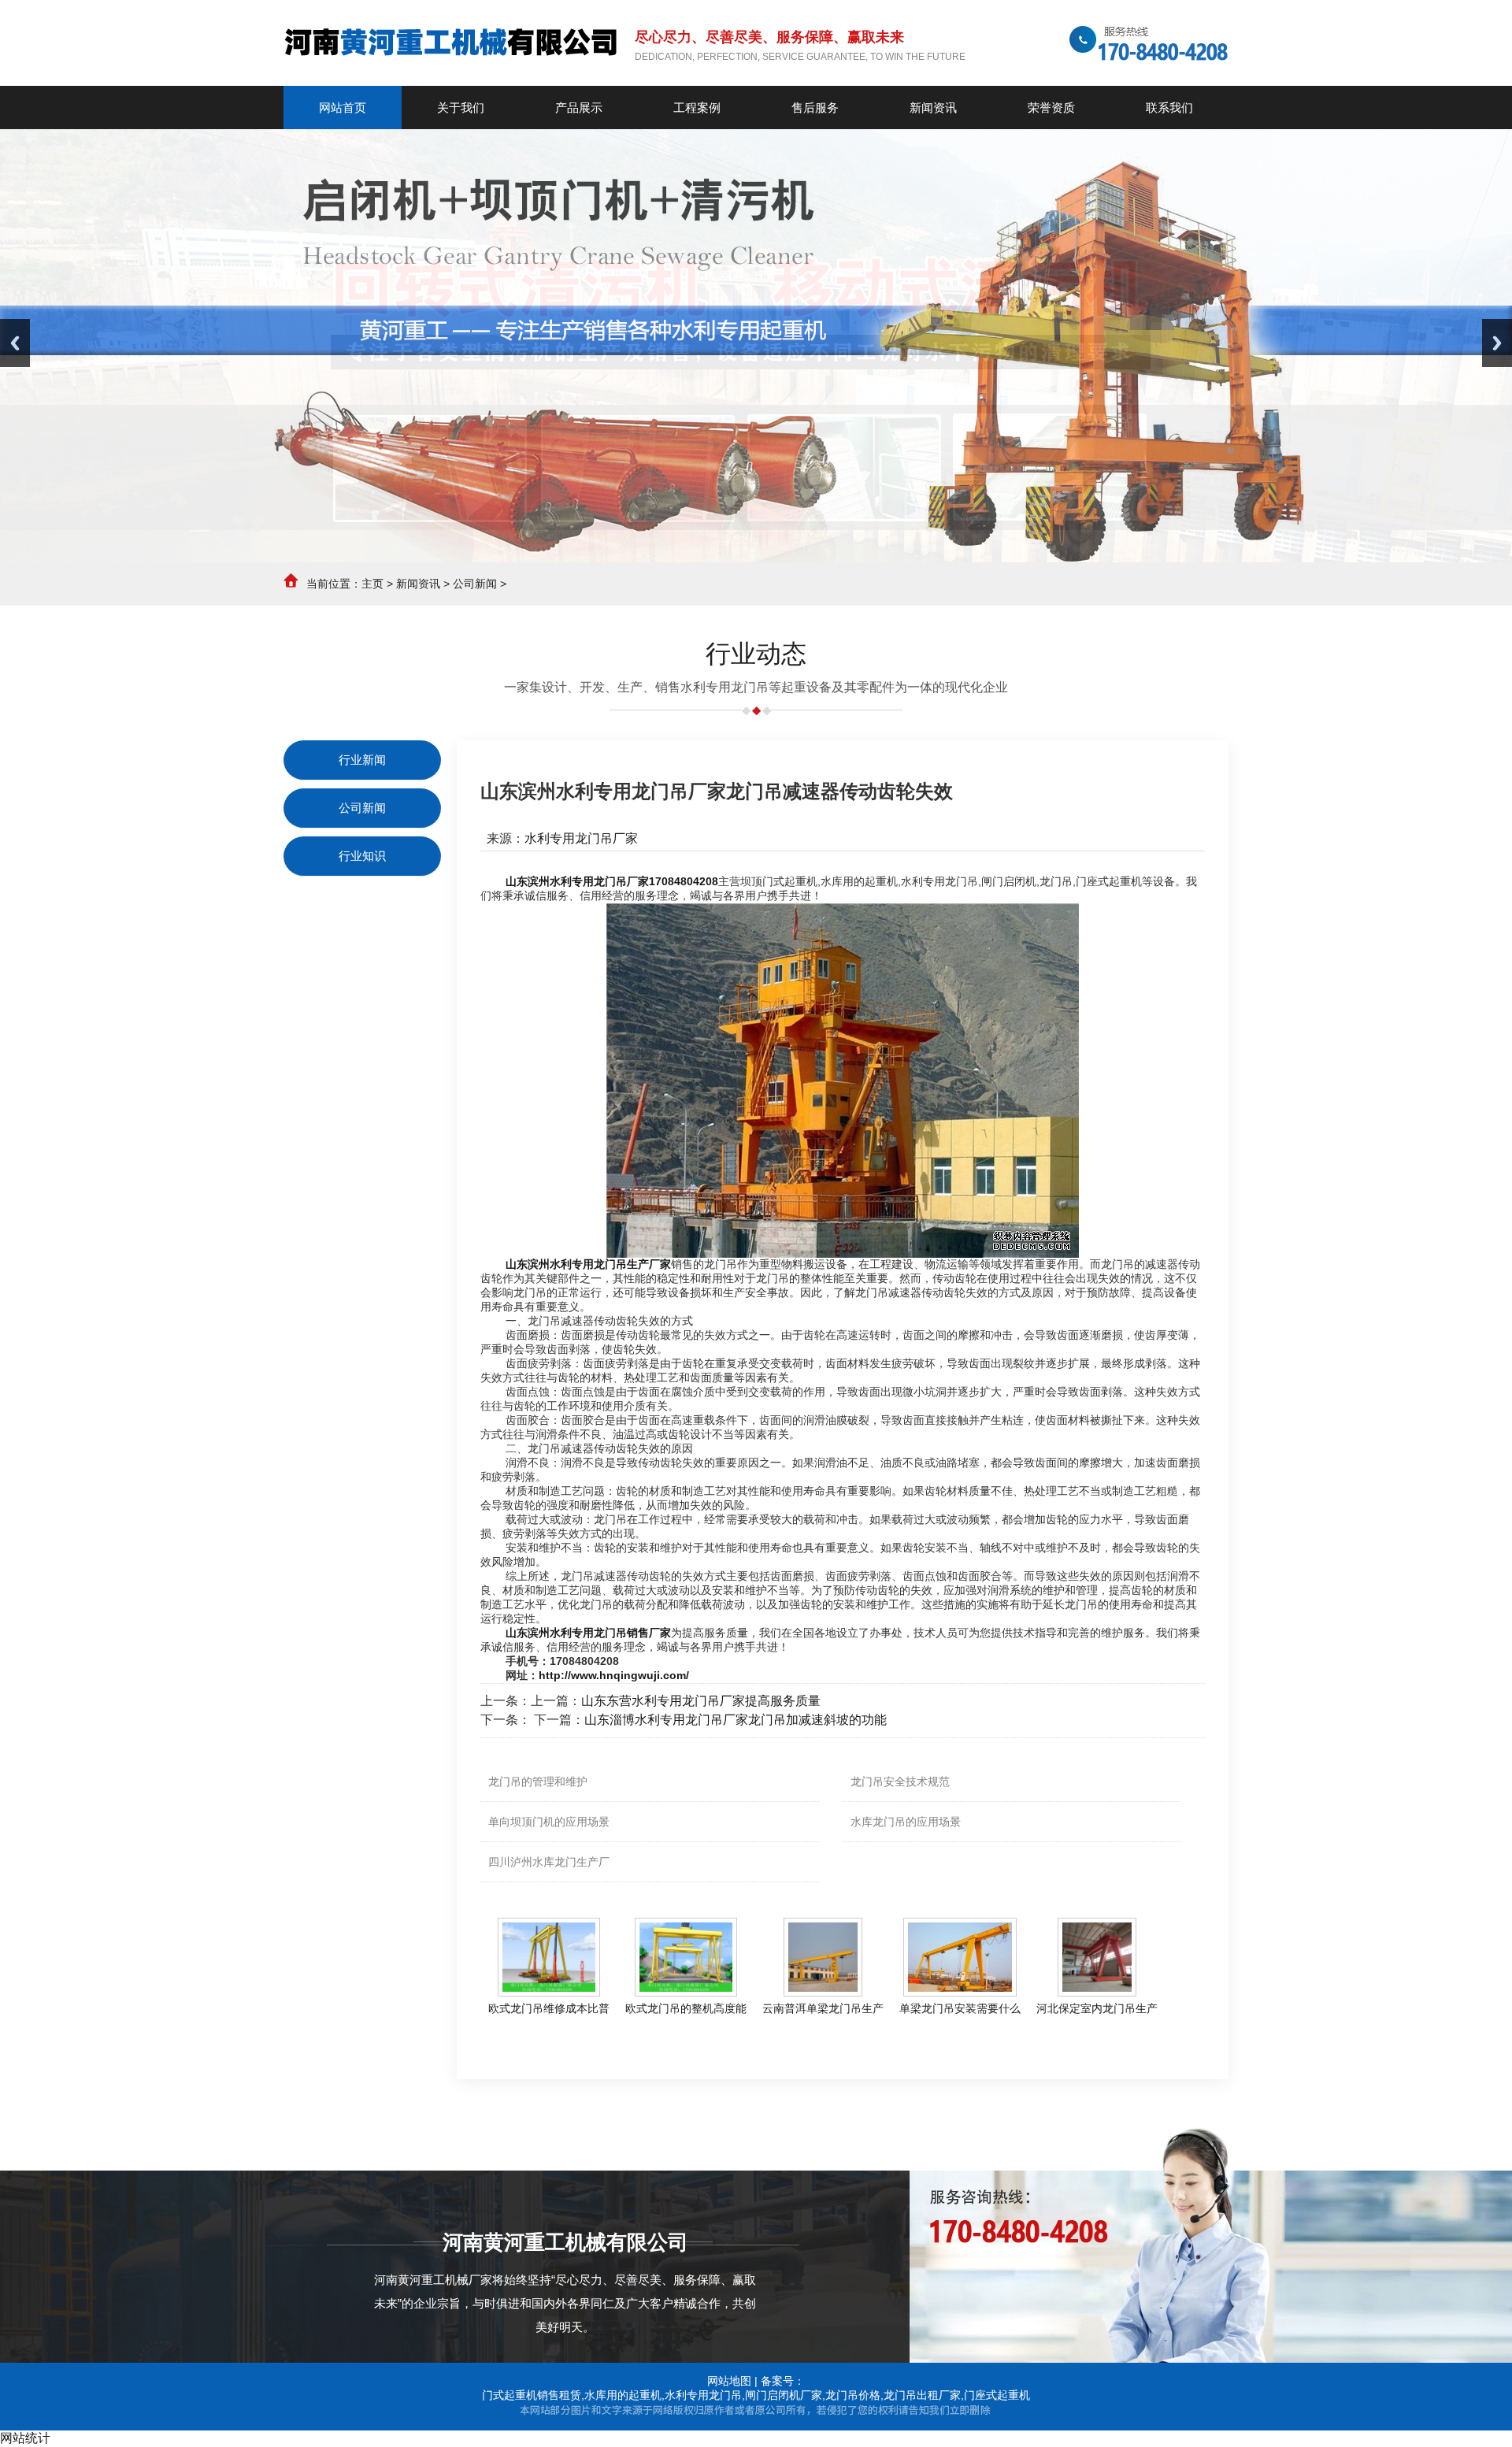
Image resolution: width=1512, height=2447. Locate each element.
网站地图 (729, 2381)
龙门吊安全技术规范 (900, 1781)
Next (1497, 343)
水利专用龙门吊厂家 (581, 838)
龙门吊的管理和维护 (538, 1781)
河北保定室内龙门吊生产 (1097, 2008)
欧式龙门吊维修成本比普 (549, 2008)
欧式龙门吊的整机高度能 (686, 2008)
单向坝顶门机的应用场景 (549, 1822)
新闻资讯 (418, 584)
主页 (372, 584)
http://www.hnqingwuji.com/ (614, 1675)
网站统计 (25, 2438)
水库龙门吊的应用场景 (906, 1822)
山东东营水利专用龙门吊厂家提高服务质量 (701, 1701)
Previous (15, 343)
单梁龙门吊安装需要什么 (960, 2008)
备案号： (783, 2381)
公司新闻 (475, 584)
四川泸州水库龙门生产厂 (549, 1862)
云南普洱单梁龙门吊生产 (823, 2008)
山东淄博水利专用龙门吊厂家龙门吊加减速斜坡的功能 (736, 1720)
